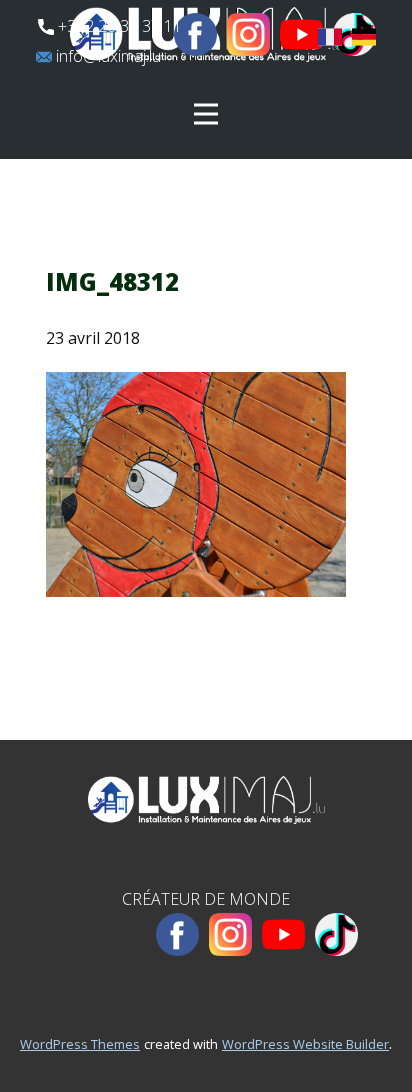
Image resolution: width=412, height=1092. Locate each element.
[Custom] (336, 934)
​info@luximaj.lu (106, 56)
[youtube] (301, 34)
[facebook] (195, 34)
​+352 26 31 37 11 (118, 26)
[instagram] (248, 34)
